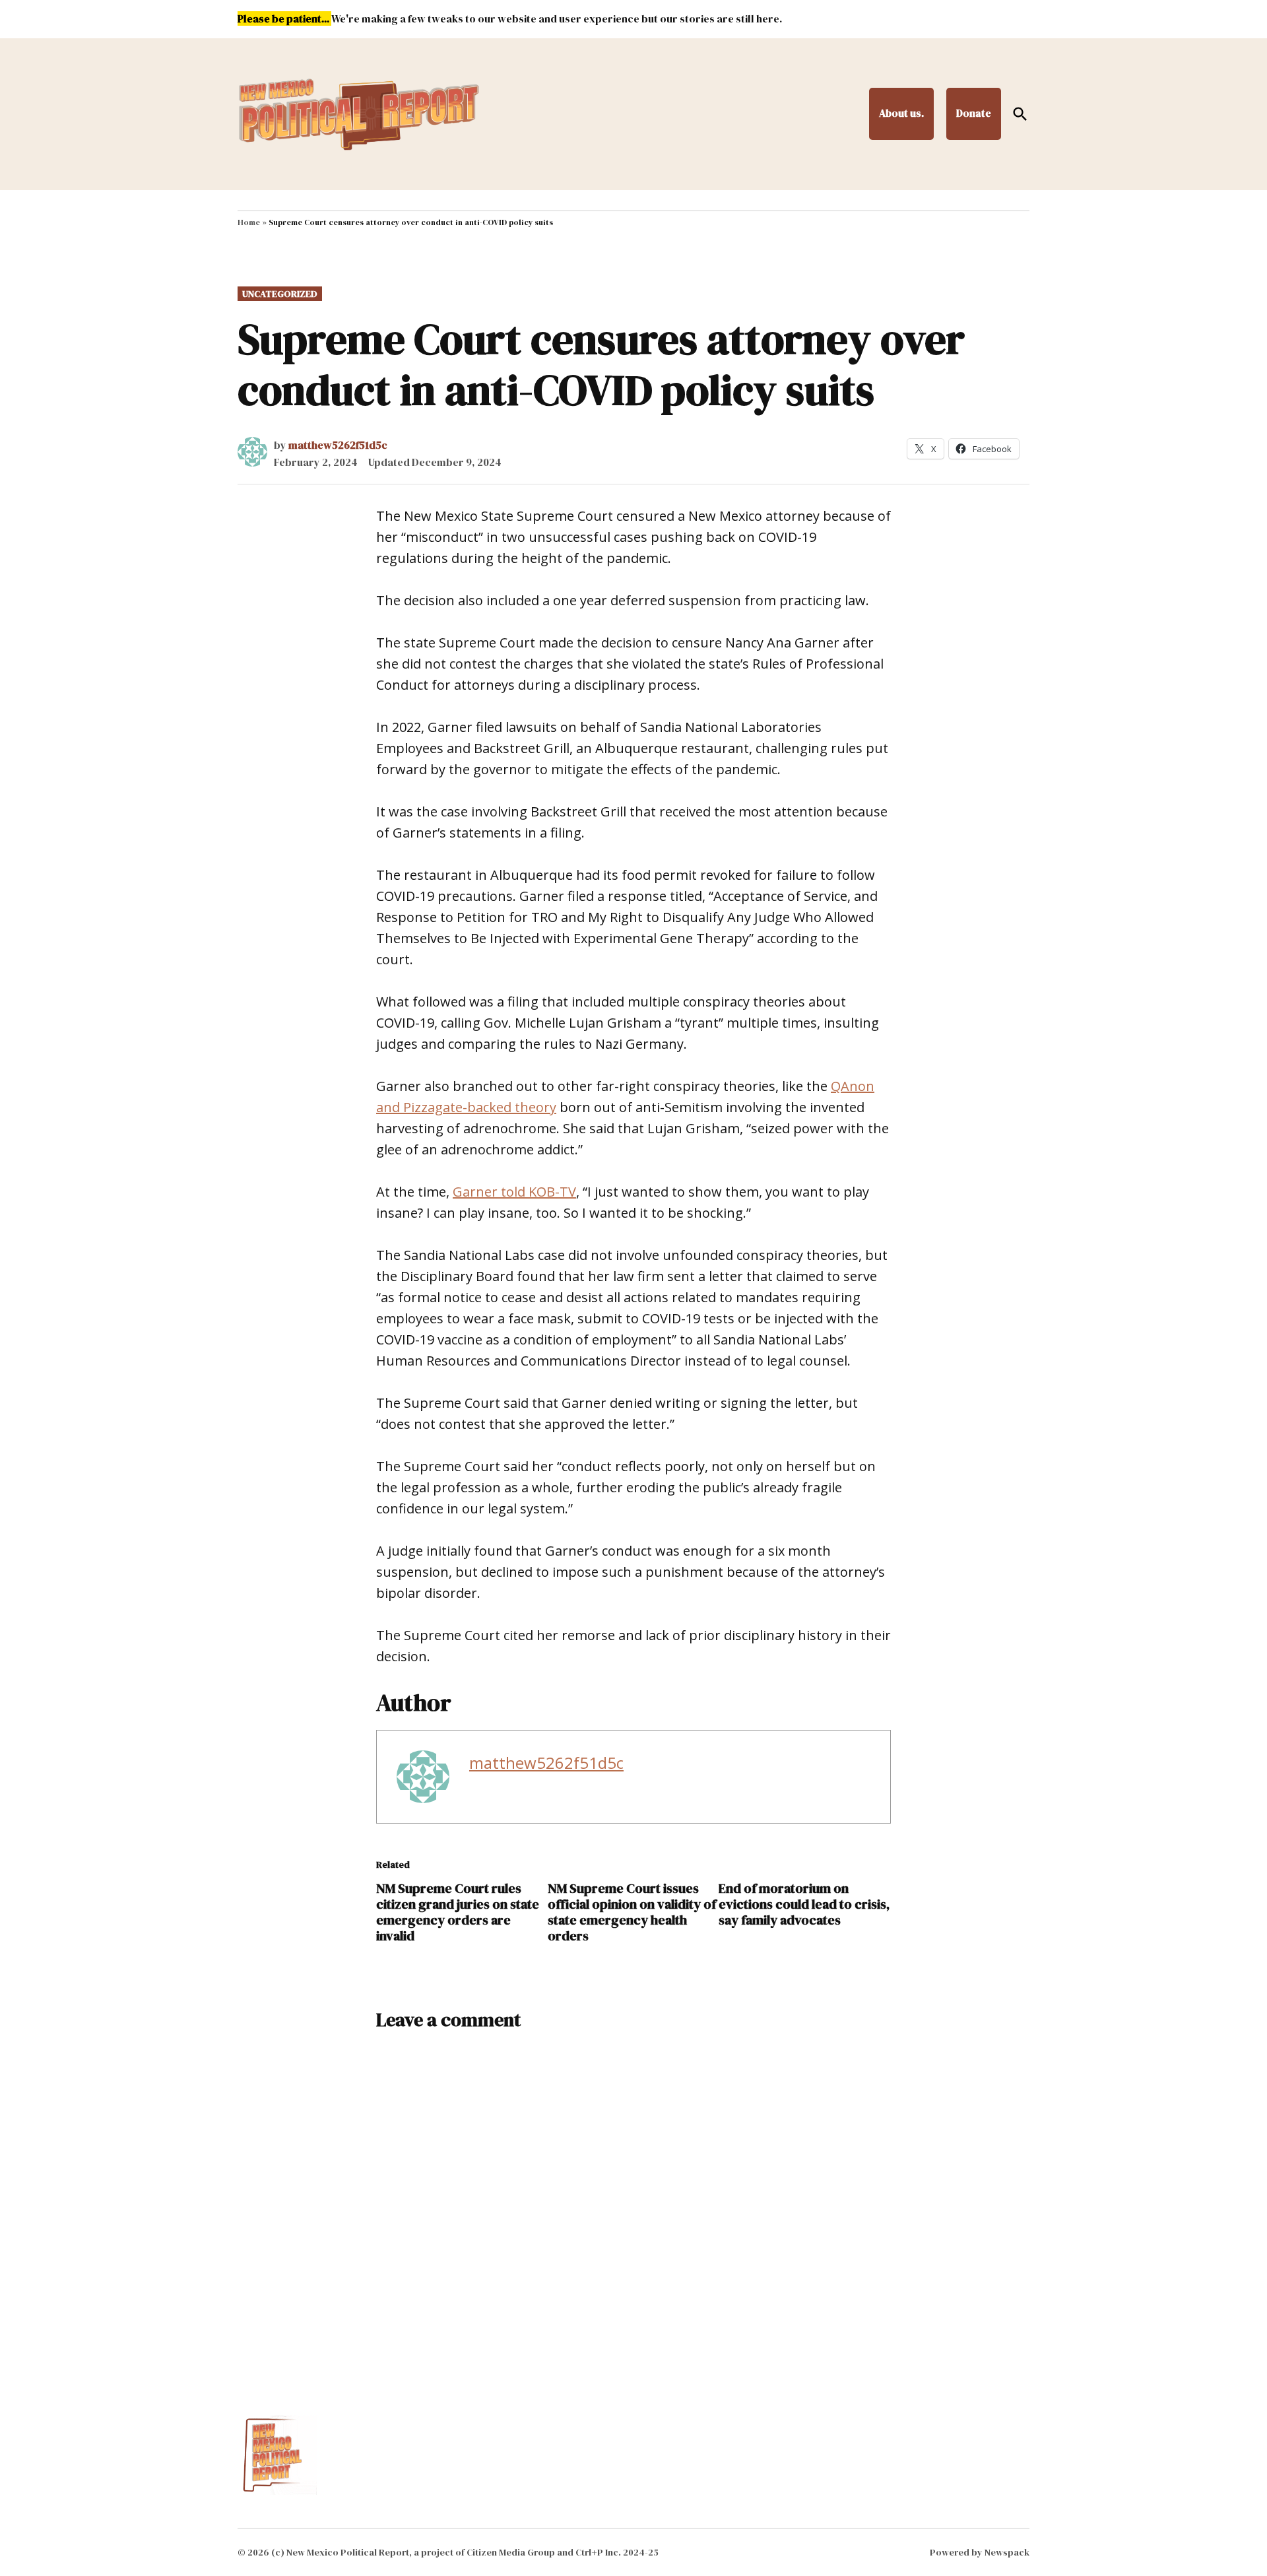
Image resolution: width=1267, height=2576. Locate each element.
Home (249, 222)
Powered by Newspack (980, 2552)
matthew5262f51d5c (338, 445)
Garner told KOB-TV (514, 1192)
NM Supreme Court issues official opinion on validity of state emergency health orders (632, 1912)
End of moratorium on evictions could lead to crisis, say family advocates (804, 1904)
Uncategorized (280, 294)
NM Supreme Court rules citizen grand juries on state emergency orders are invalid (458, 1912)
